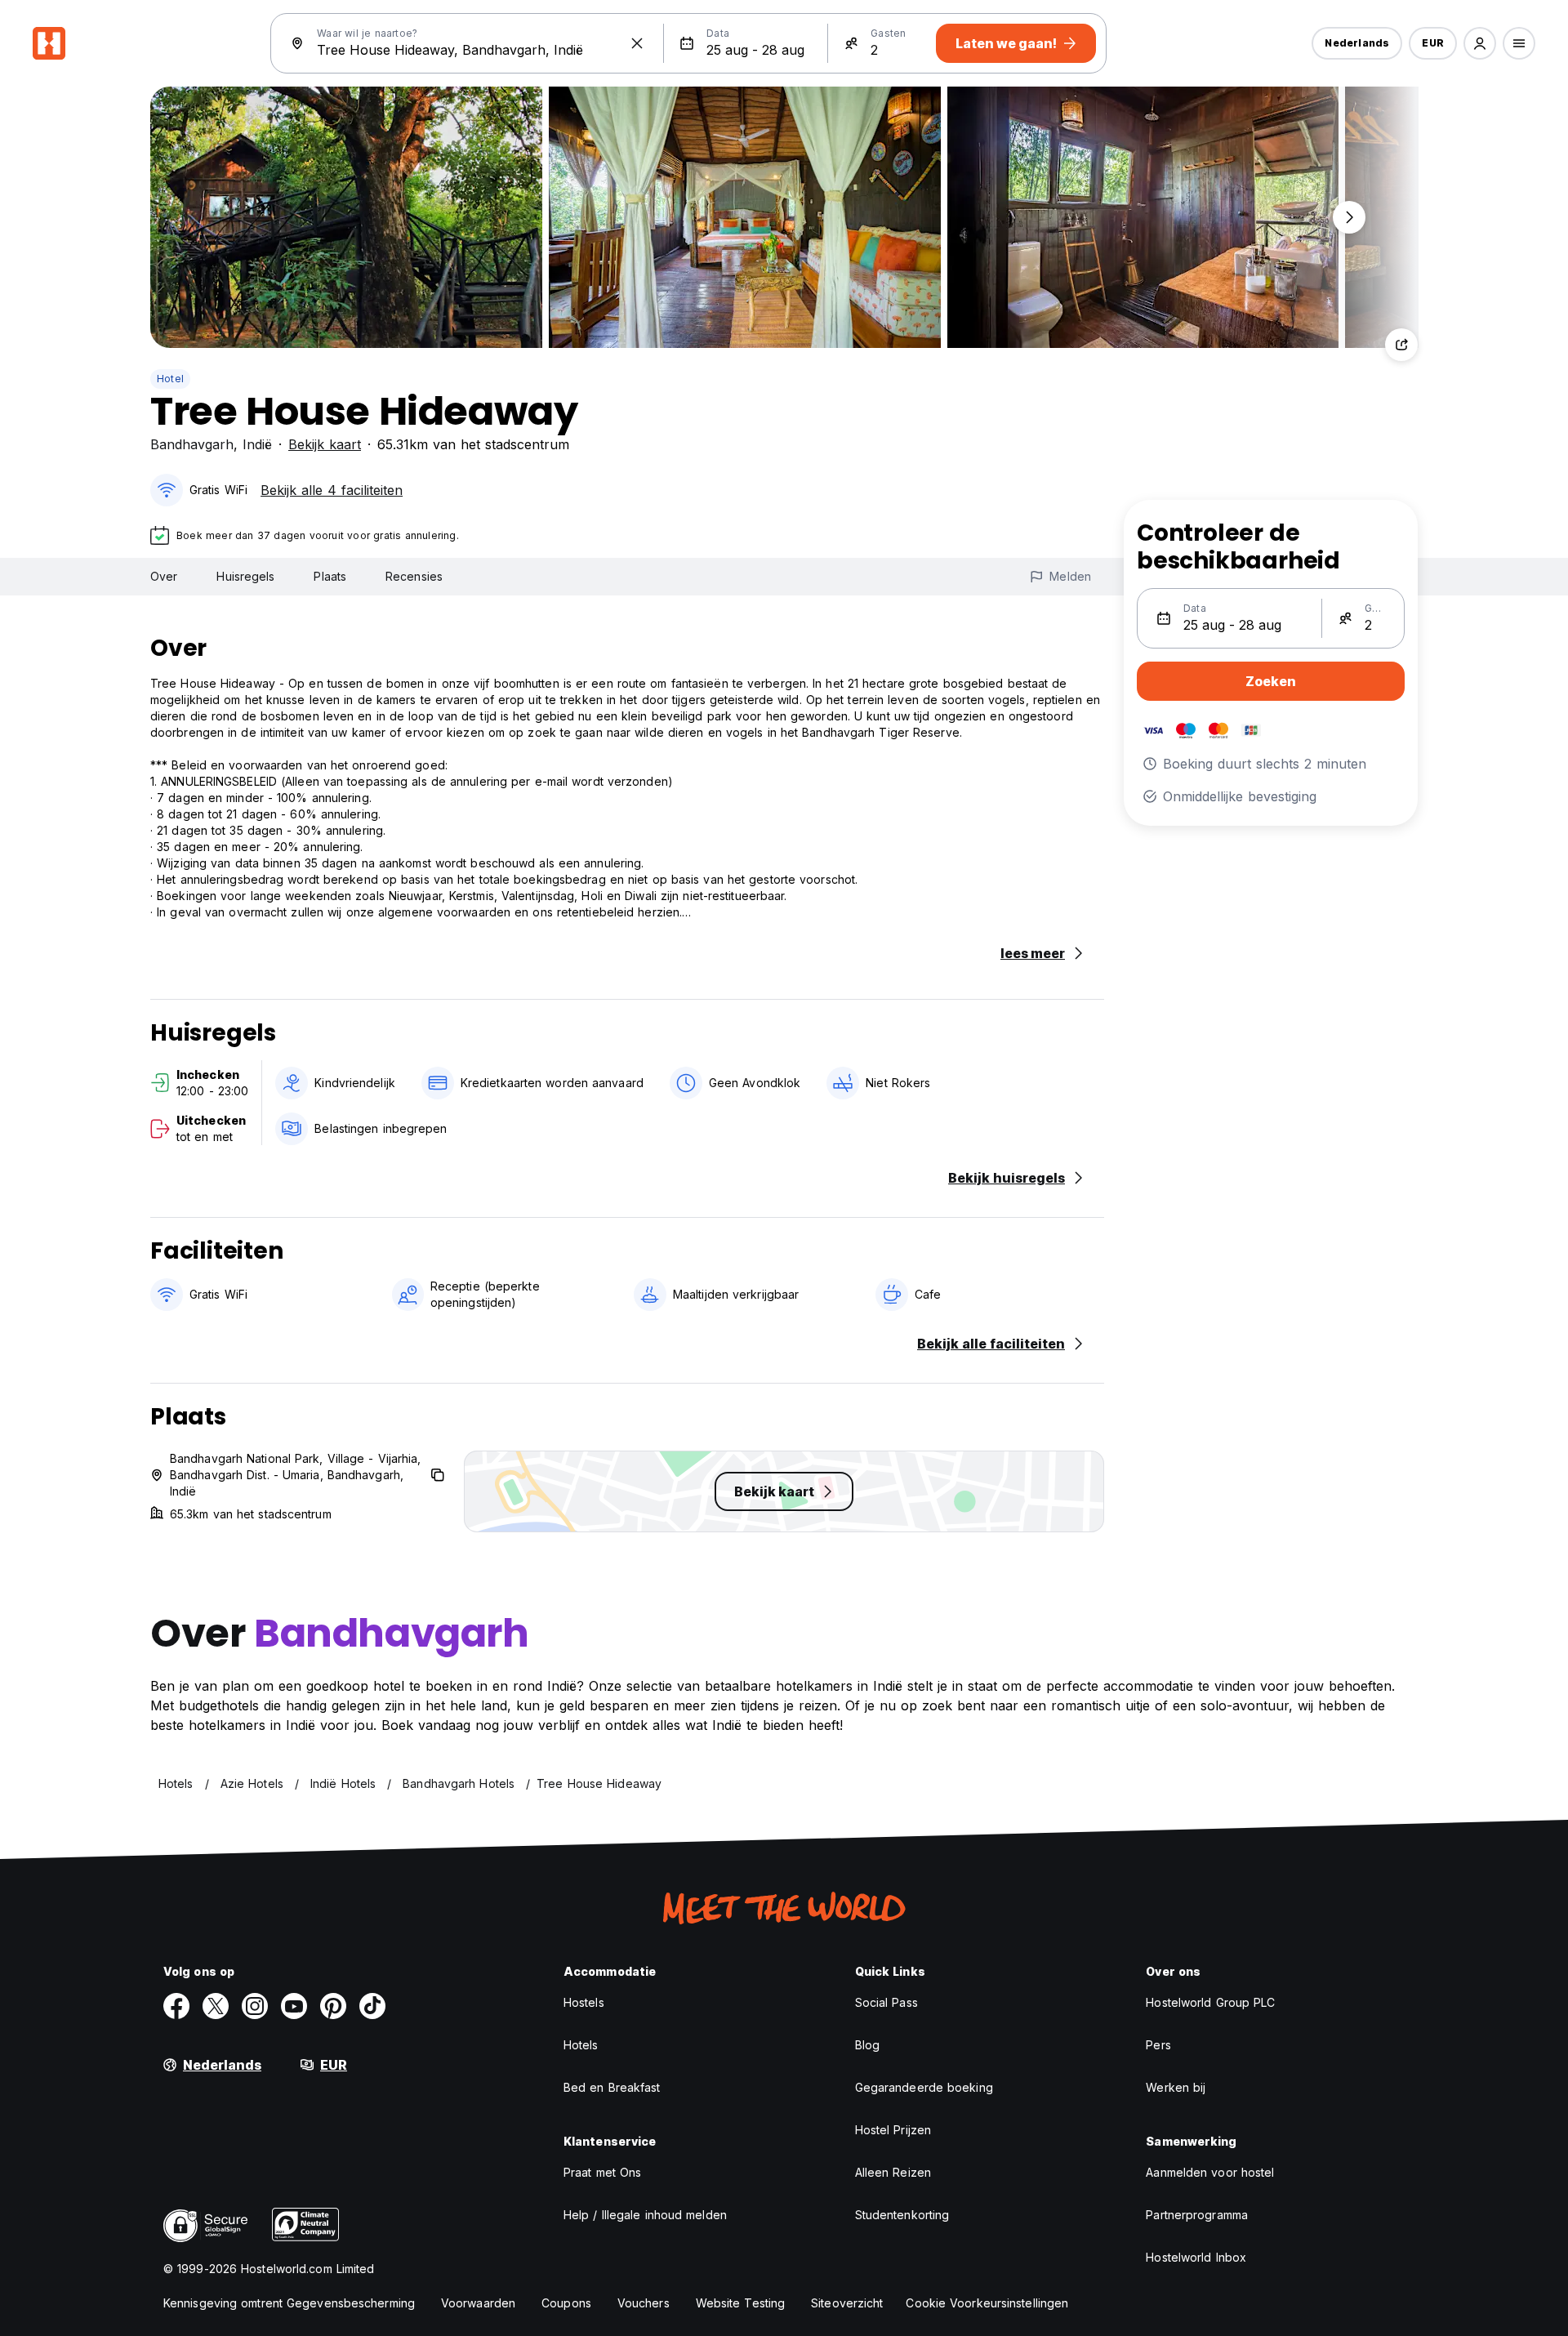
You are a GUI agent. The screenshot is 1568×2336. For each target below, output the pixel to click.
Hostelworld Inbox (1196, 2257)
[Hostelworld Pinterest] (333, 2006)
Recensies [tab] (414, 576)
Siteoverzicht (847, 2303)
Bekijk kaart (325, 444)
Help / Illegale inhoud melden (645, 2215)
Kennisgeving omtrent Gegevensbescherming (289, 2303)
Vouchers (644, 2303)
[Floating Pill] (1349, 217)
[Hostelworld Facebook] (176, 2006)
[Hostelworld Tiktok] (372, 2006)
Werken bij (1176, 2087)
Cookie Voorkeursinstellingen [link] (987, 2303)
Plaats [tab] (330, 576)
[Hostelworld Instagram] (255, 2006)
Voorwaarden (478, 2303)
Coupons (566, 2303)
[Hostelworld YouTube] (294, 2006)
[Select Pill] (1480, 43)
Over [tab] (164, 576)
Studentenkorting (902, 2215)
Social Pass (886, 2002)
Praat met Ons (602, 2172)
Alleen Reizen (893, 2172)
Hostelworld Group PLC (1210, 2002)
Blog (867, 2045)
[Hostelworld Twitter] (216, 2006)
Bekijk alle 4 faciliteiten (332, 490)
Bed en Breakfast (612, 2087)
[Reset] (637, 43)
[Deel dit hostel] (1401, 345)
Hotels (581, 2045)
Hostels (584, 2002)
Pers (1158, 2045)
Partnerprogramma (1197, 2215)
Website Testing (741, 2303)
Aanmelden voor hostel (1210, 2172)
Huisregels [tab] (245, 576)
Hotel (170, 379)
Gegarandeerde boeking (924, 2087)
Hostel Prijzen (893, 2130)
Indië (257, 444)
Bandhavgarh (192, 444)
